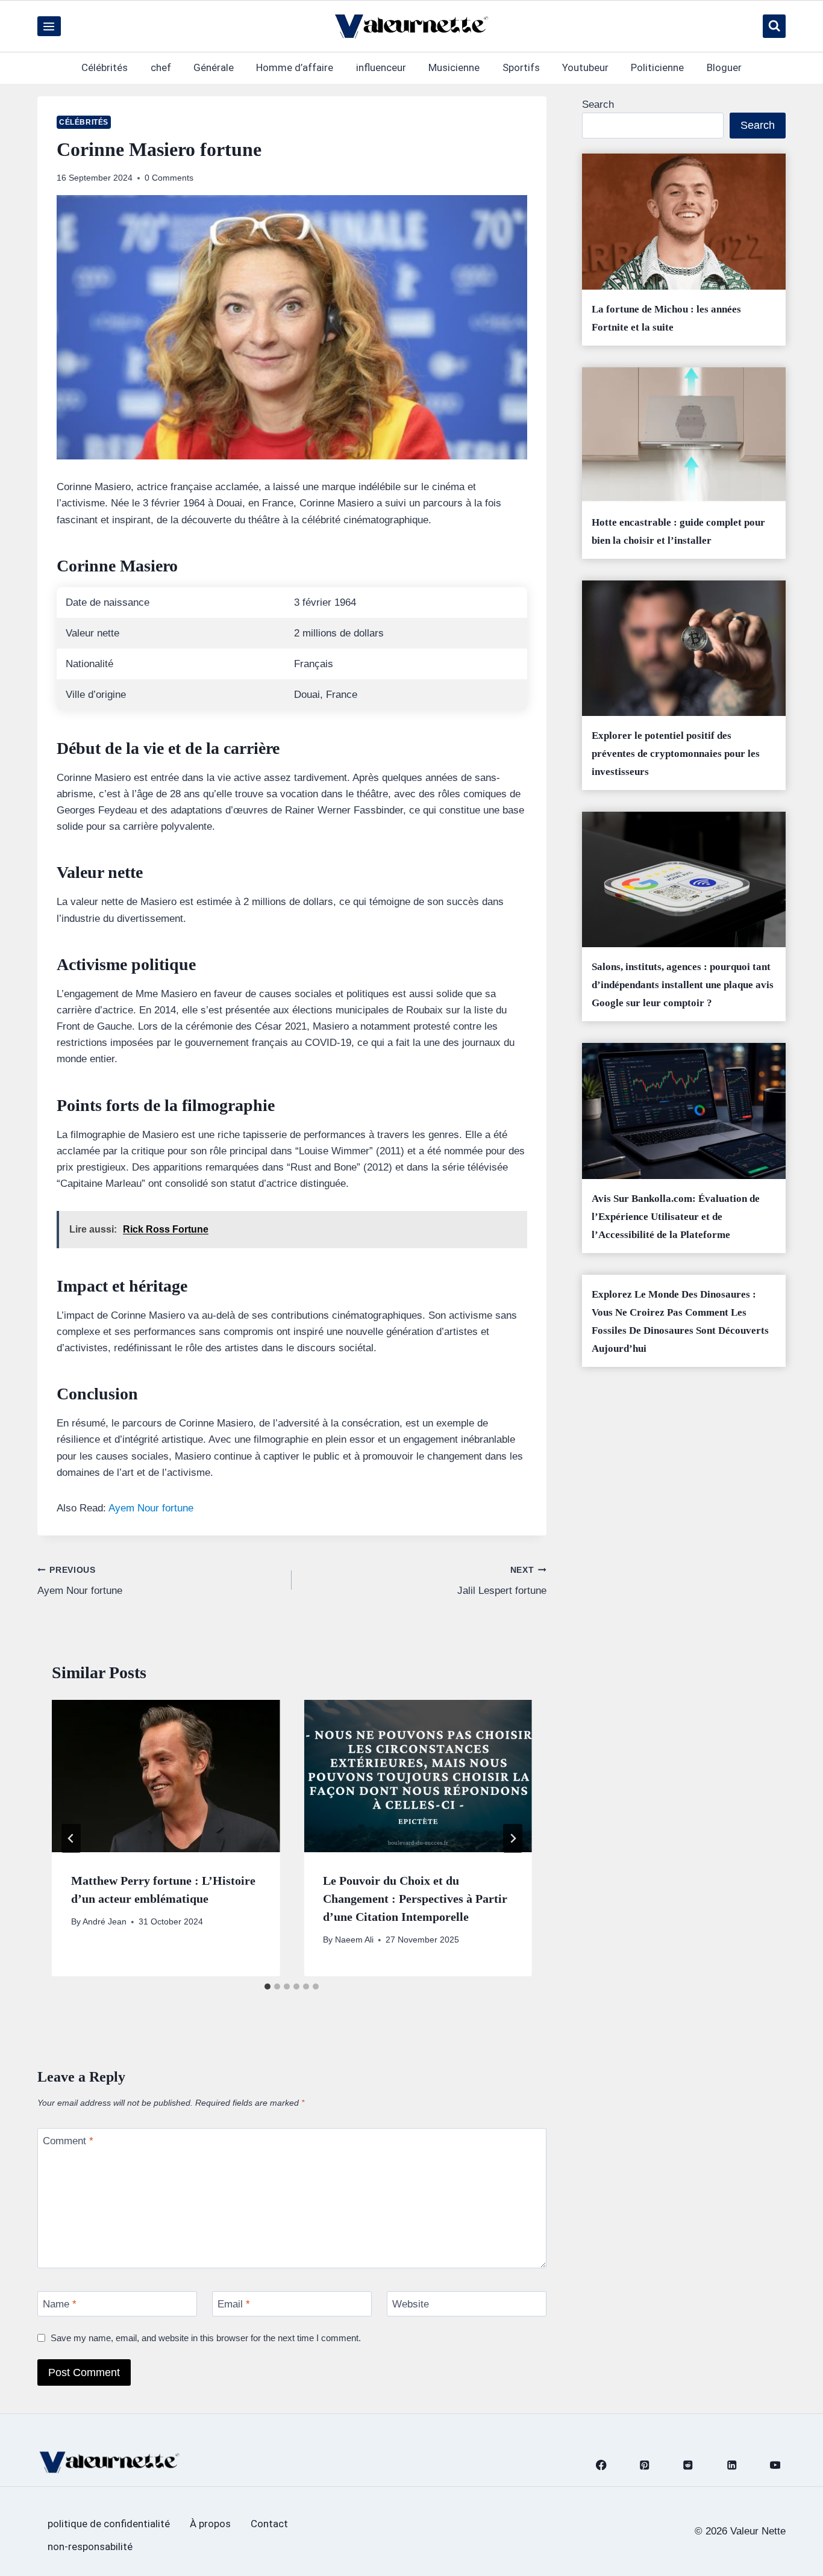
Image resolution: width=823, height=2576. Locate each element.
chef (161, 67)
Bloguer (724, 67)
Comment (68, 2141)
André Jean (105, 1922)
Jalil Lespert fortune (502, 1581)
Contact (269, 2524)
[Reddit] (688, 2465)
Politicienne (657, 67)
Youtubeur (585, 67)
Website (411, 2304)
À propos (210, 2524)
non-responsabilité (90, 2546)
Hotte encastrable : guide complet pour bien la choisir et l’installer (678, 531)
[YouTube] (775, 2465)
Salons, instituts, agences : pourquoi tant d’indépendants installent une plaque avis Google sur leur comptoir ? (683, 985)
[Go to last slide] (71, 1838)
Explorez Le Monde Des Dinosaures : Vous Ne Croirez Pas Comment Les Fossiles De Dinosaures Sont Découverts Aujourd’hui (680, 1321)
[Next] (513, 1838)
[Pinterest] (645, 2465)
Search (598, 104)
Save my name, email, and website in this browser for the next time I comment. (206, 2338)
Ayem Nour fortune (151, 1508)
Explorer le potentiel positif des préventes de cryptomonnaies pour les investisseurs (676, 754)
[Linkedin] (732, 2465)
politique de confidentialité (109, 2524)
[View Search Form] (774, 26)
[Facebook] (601, 2465)
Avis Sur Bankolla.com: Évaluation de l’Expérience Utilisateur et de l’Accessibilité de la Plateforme (676, 1217)
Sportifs (521, 67)
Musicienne (454, 67)
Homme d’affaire (295, 67)
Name (60, 2304)
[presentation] (166, 1776)
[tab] (268, 1986)
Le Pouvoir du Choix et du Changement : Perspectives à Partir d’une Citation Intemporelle (415, 1899)
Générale (214, 67)
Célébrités (105, 67)
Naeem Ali (354, 1940)
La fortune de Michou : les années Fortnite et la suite (666, 318)
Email (234, 2304)
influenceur (381, 67)
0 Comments (169, 178)
